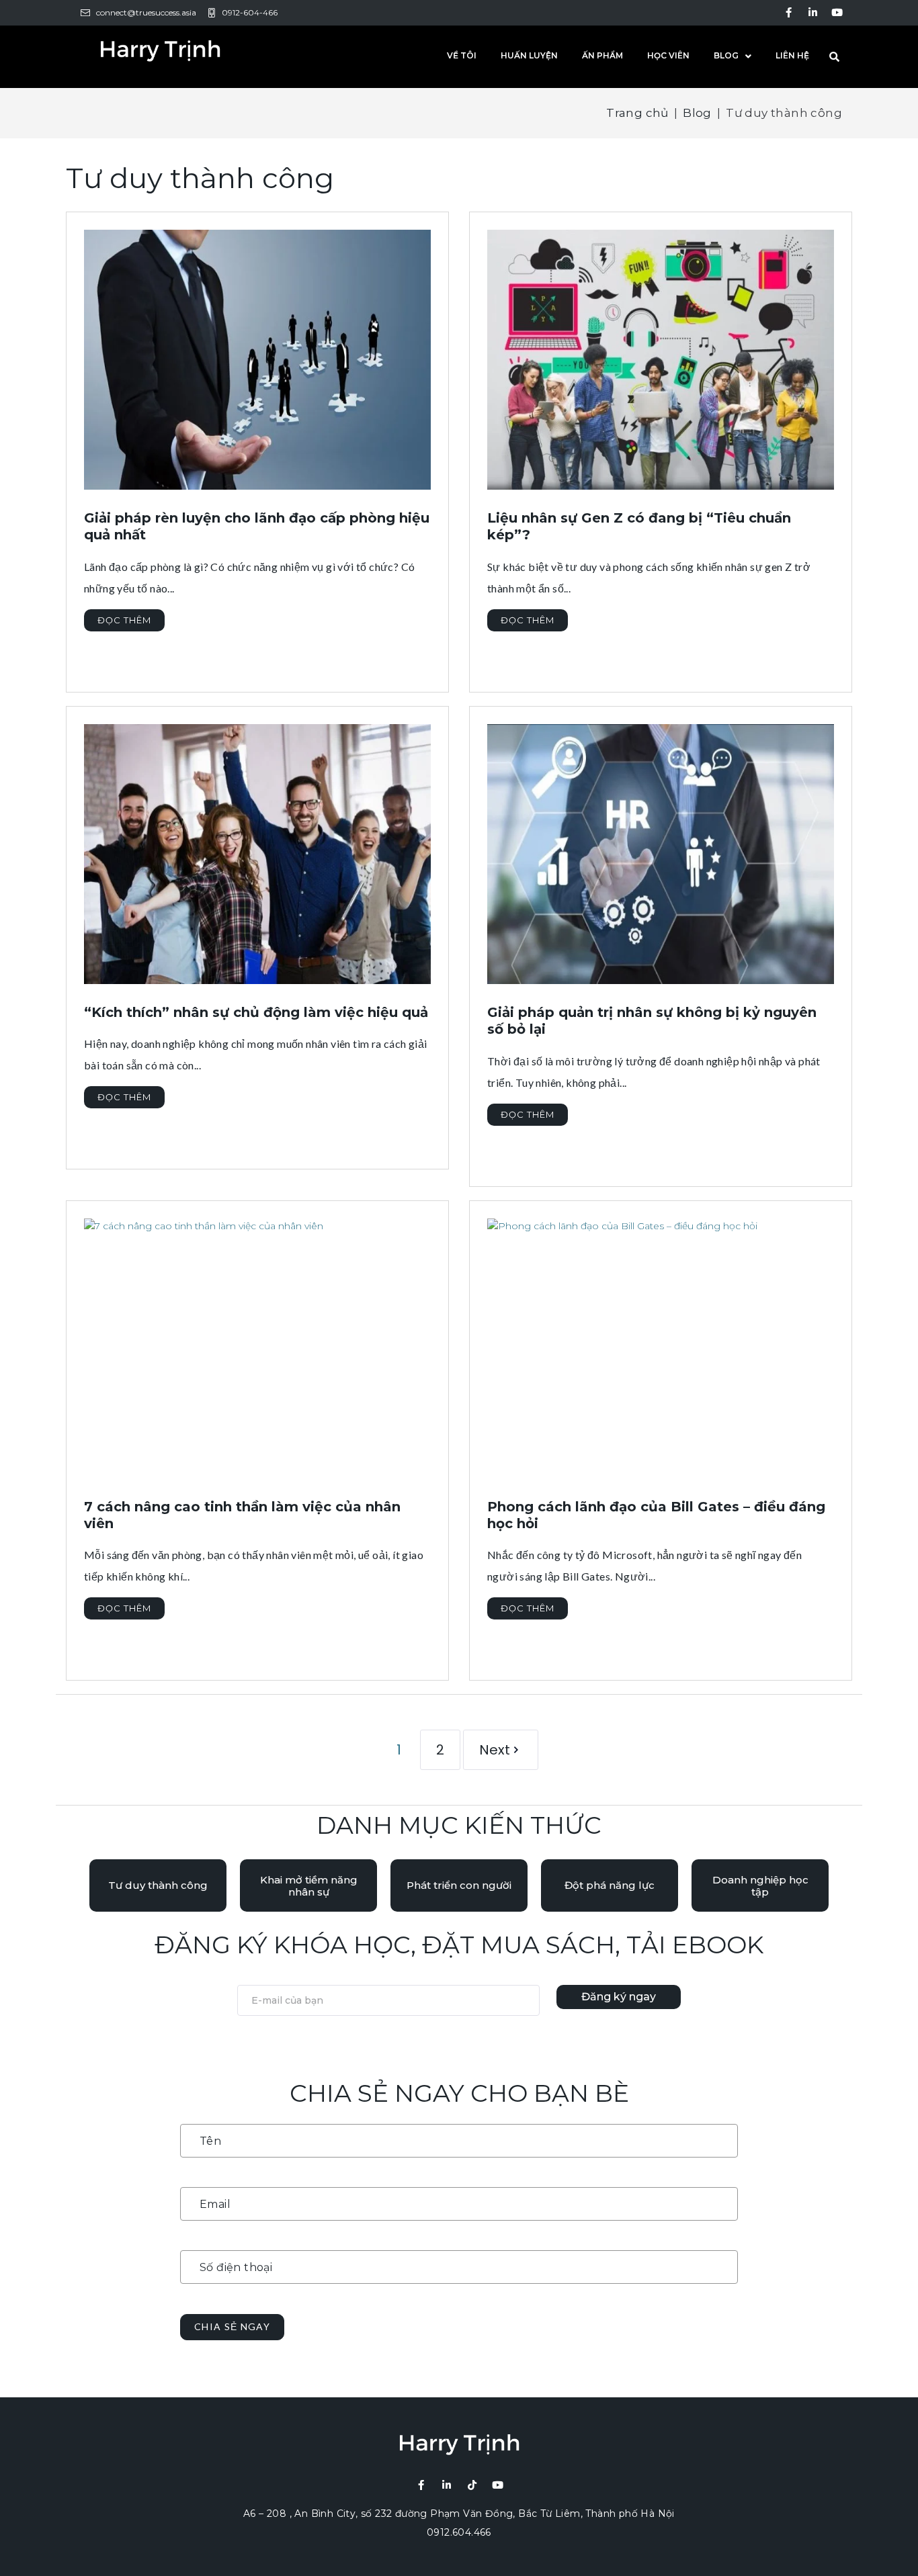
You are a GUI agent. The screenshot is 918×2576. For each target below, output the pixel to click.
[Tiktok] (472, 2485)
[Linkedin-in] (813, 12)
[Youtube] (837, 12)
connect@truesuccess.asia (146, 12)
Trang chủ (637, 113)
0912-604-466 (250, 12)
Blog (697, 113)
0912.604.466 (459, 2532)
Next (495, 1750)
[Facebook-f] (789, 12)
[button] (158, 1885)
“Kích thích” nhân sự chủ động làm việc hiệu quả (256, 1012)
